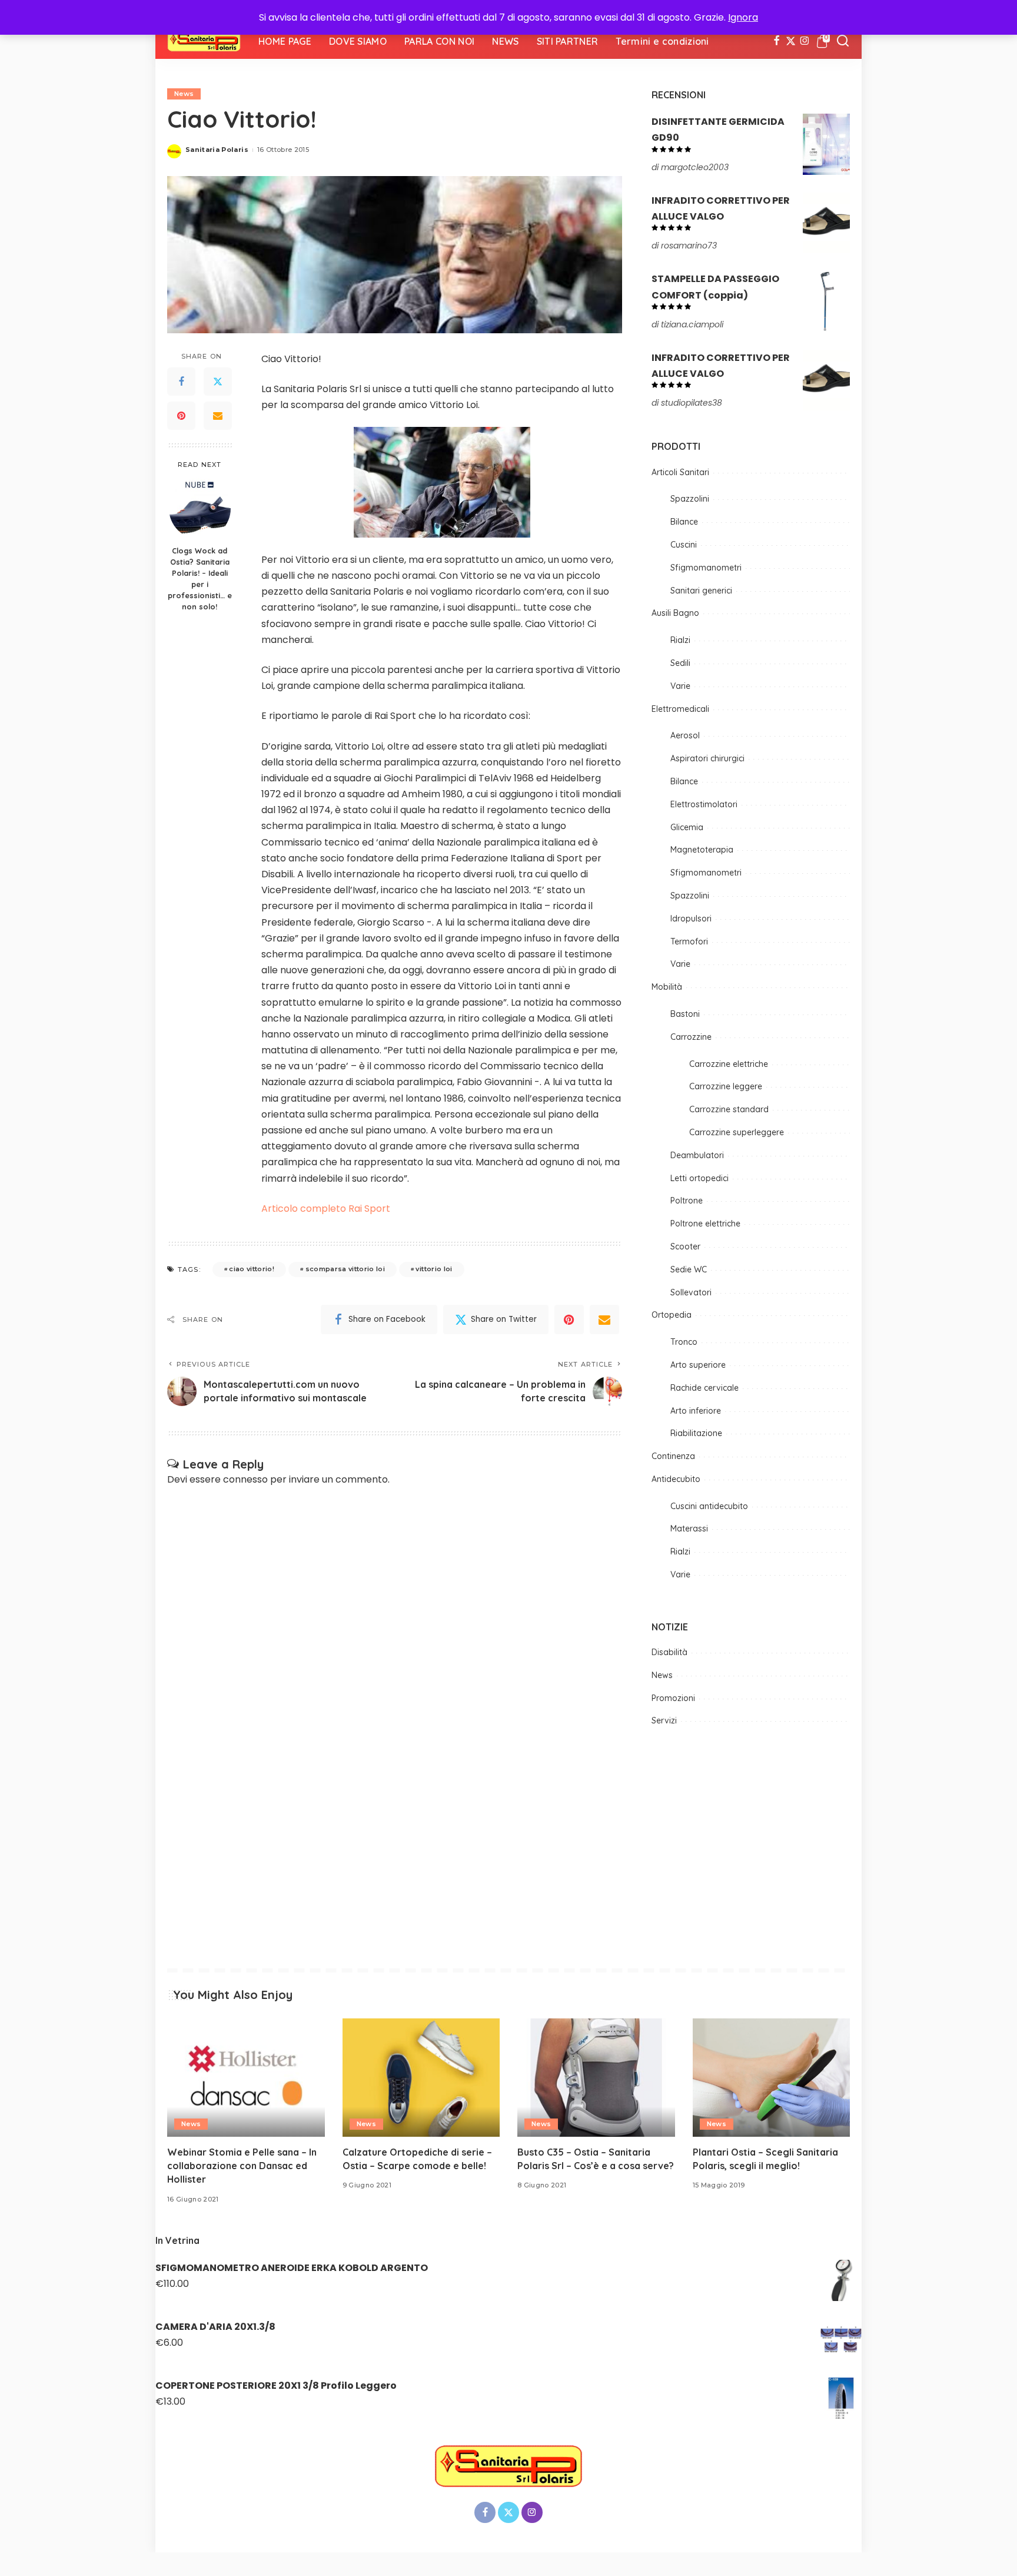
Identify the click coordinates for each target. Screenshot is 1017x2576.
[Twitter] (791, 41)
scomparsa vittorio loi (345, 1269)
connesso (245, 1479)
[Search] (843, 41)
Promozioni (673, 1698)
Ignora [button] (743, 17)
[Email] (218, 416)
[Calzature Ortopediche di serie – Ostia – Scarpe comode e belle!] (421, 2078)
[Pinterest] (181, 416)
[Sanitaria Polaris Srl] (204, 41)
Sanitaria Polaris (217, 150)
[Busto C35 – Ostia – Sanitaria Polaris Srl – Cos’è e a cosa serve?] (596, 2078)
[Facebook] (777, 41)
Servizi (664, 1720)
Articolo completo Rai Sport (326, 1209)
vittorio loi (434, 1269)
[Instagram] (805, 41)
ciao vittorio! (252, 1269)
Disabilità (669, 1652)
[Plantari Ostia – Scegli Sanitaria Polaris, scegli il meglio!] (772, 2078)
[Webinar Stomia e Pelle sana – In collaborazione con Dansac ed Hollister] (246, 2078)
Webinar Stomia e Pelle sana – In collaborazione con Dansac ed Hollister (242, 2166)
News (184, 94)
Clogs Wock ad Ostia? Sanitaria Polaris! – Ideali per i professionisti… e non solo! (200, 578)
